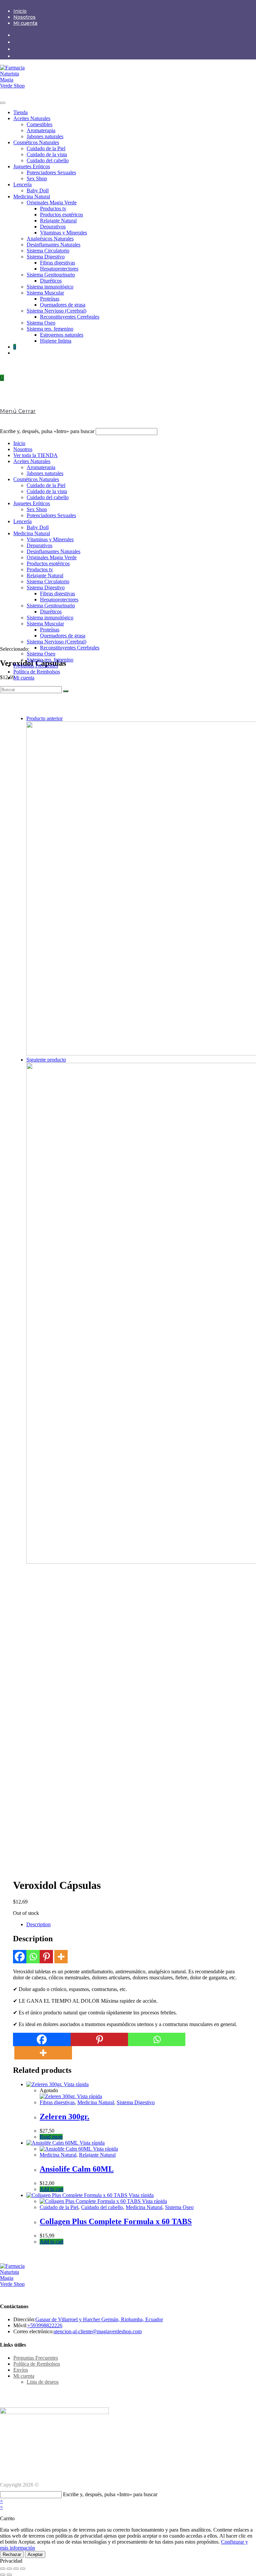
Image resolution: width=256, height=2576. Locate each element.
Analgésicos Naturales (50, 239)
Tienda (20, 112)
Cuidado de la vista (47, 154)
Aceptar (35, 2554)
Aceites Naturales (32, 118)
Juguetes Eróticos (32, 166)
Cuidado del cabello (48, 160)
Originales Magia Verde (52, 203)
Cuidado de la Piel (46, 148)
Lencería (22, 184)
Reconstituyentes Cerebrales (70, 317)
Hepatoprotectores (59, 269)
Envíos (21, 2370)
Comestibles (39, 124)
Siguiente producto (46, 1060)
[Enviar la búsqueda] (66, 691)
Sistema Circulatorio (48, 251)
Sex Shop (37, 178)
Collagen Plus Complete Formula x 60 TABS (116, 2221)
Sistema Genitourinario (51, 275)
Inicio (20, 11)
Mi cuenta (25, 23)
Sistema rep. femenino (50, 329)
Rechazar (12, 2554)
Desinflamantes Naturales (53, 245)
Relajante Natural (58, 221)
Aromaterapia (41, 130)
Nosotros (24, 17)
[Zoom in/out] (23, 2569)
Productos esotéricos (61, 215)
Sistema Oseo (41, 323)
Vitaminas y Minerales (63, 233)
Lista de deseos (43, 2382)
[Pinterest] (46, 1957)
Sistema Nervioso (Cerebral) (56, 311)
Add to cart (51, 2189)
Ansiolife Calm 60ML (77, 2169)
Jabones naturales (45, 136)
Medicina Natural (32, 196)
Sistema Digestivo (46, 257)
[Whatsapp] (33, 1957)
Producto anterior (44, 718)
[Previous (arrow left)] (3, 2575)
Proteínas (50, 299)
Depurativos (53, 227)
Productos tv (53, 209)
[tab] (135, 1925)
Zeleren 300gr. (64, 2117)
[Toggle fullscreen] (16, 2569)
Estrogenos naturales (62, 335)
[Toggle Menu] (3, 103)
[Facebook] (20, 1957)
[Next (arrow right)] (9, 2575)
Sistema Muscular (45, 293)
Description (38, 1924)
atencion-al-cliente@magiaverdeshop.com (98, 2331)
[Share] (9, 2569)
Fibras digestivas (57, 263)
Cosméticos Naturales (36, 142)
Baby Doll (38, 190)
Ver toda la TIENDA (35, 455)
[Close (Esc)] (3, 2569)
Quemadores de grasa (63, 305)
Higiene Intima (56, 341)
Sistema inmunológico (50, 287)
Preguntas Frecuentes (36, 666)
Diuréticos (51, 281)
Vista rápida (75, 2084)
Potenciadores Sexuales (51, 172)
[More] (61, 1957)
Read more (51, 2137)
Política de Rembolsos (37, 672)
